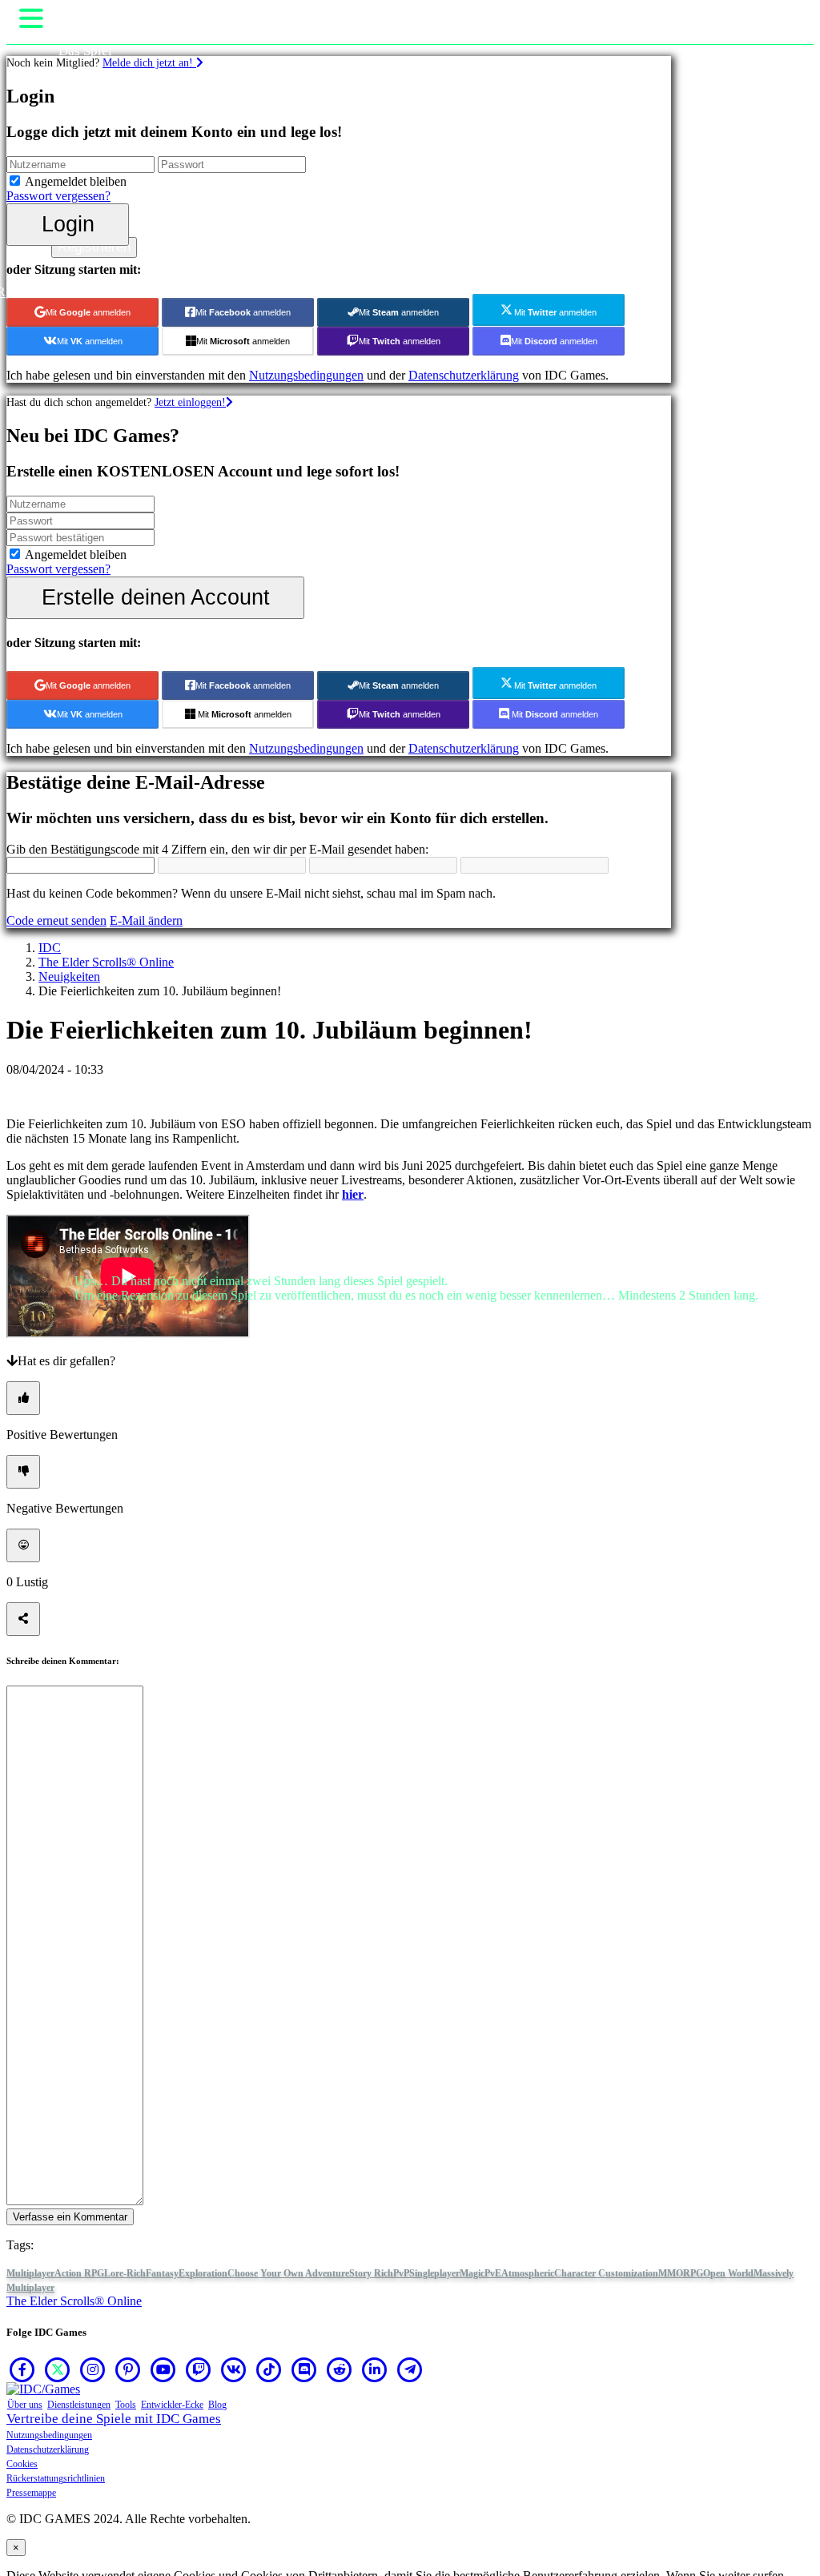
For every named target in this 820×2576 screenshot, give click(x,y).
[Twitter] (58, 2369)
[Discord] (304, 2369)
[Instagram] (93, 2369)
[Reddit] (340, 2369)
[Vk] (234, 2369)
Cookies (22, 2464)
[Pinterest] (128, 2369)
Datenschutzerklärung (48, 2449)
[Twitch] (199, 2369)
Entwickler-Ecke (172, 2405)
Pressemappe (31, 2493)
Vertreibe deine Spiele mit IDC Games (114, 2419)
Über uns (25, 2405)
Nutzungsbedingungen (49, 2435)
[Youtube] (163, 2369)
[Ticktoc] (269, 2369)
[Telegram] (410, 2369)
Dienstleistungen (79, 2405)
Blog (217, 2405)
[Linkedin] (375, 2369)
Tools (126, 2405)
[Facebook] (22, 2369)
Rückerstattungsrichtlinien (56, 2478)
